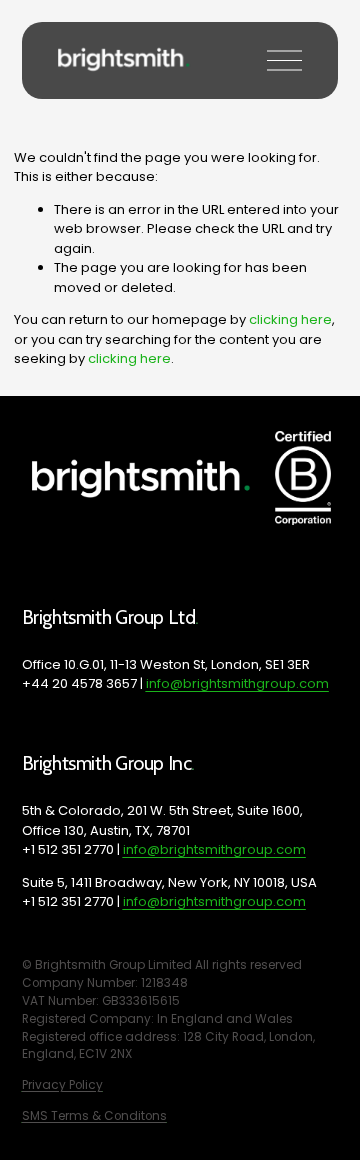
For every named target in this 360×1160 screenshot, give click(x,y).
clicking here (290, 319)
